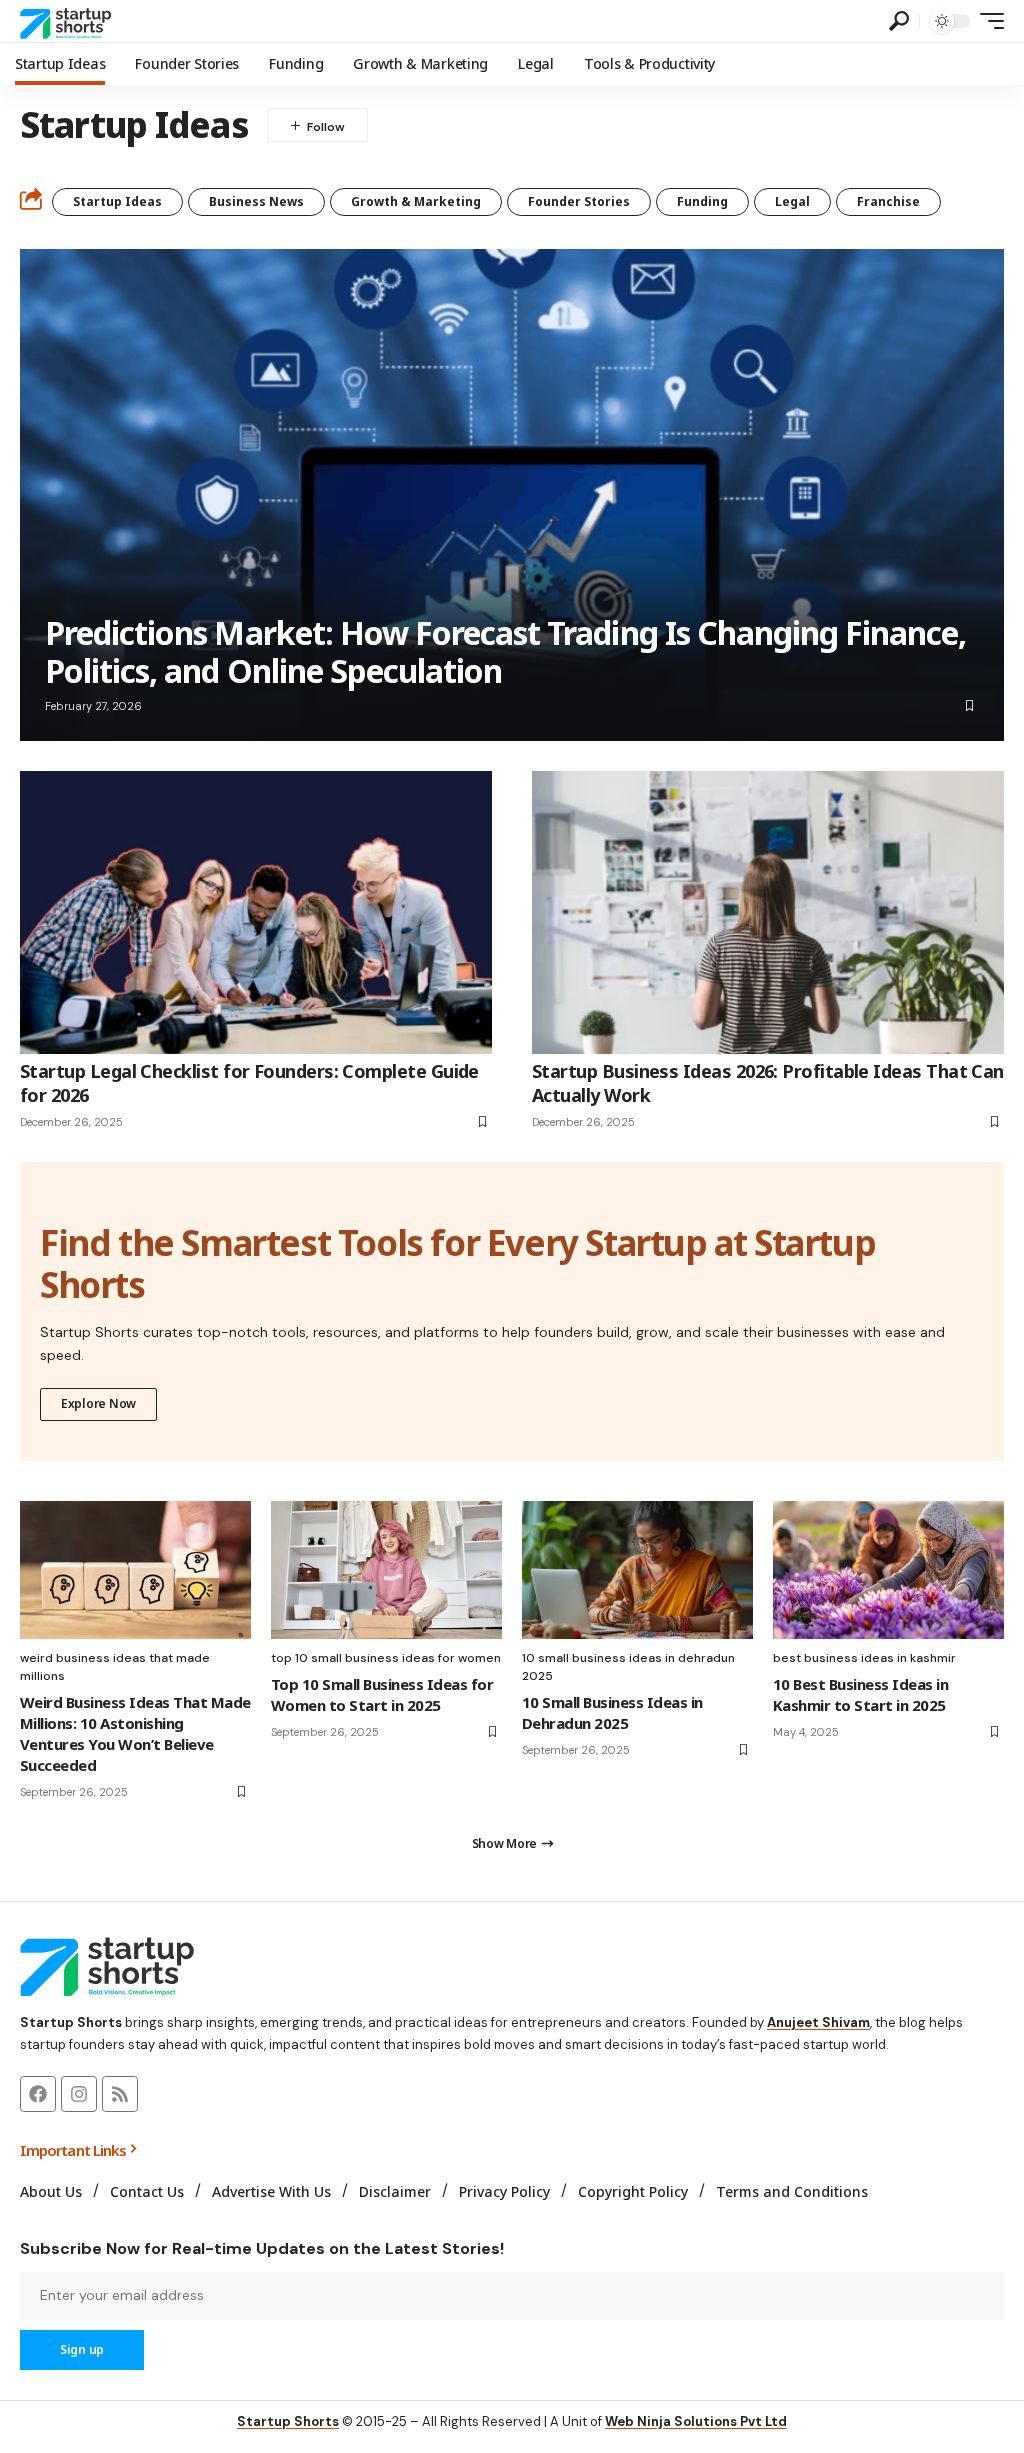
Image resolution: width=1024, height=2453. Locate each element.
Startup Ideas (117, 201)
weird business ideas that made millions (115, 1667)
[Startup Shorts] (68, 21)
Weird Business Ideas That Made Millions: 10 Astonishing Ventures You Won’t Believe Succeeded (135, 1733)
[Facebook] (38, 2094)
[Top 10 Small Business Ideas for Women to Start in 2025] (386, 1570)
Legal (792, 201)
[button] (899, 21)
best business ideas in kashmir (864, 1658)
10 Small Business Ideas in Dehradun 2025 (612, 1712)
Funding (702, 201)
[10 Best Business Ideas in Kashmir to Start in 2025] (888, 1570)
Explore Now (98, 1403)
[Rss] (120, 2094)
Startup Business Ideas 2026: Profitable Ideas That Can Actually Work (768, 1082)
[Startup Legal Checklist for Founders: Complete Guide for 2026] (256, 912)
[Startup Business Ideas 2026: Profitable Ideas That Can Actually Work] (768, 912)
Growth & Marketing (416, 201)
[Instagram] (79, 2094)
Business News (256, 201)
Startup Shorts (288, 2421)
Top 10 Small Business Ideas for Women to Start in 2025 (382, 1694)
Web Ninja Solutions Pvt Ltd (696, 2421)
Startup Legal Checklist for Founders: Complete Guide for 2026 (249, 1082)
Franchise (888, 201)
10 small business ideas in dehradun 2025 (628, 1667)
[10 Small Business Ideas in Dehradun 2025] (637, 1570)
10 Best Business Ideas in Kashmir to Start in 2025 (860, 1694)
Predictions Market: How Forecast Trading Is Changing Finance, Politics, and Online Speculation (505, 651)
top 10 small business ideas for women (386, 1658)
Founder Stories (579, 201)
